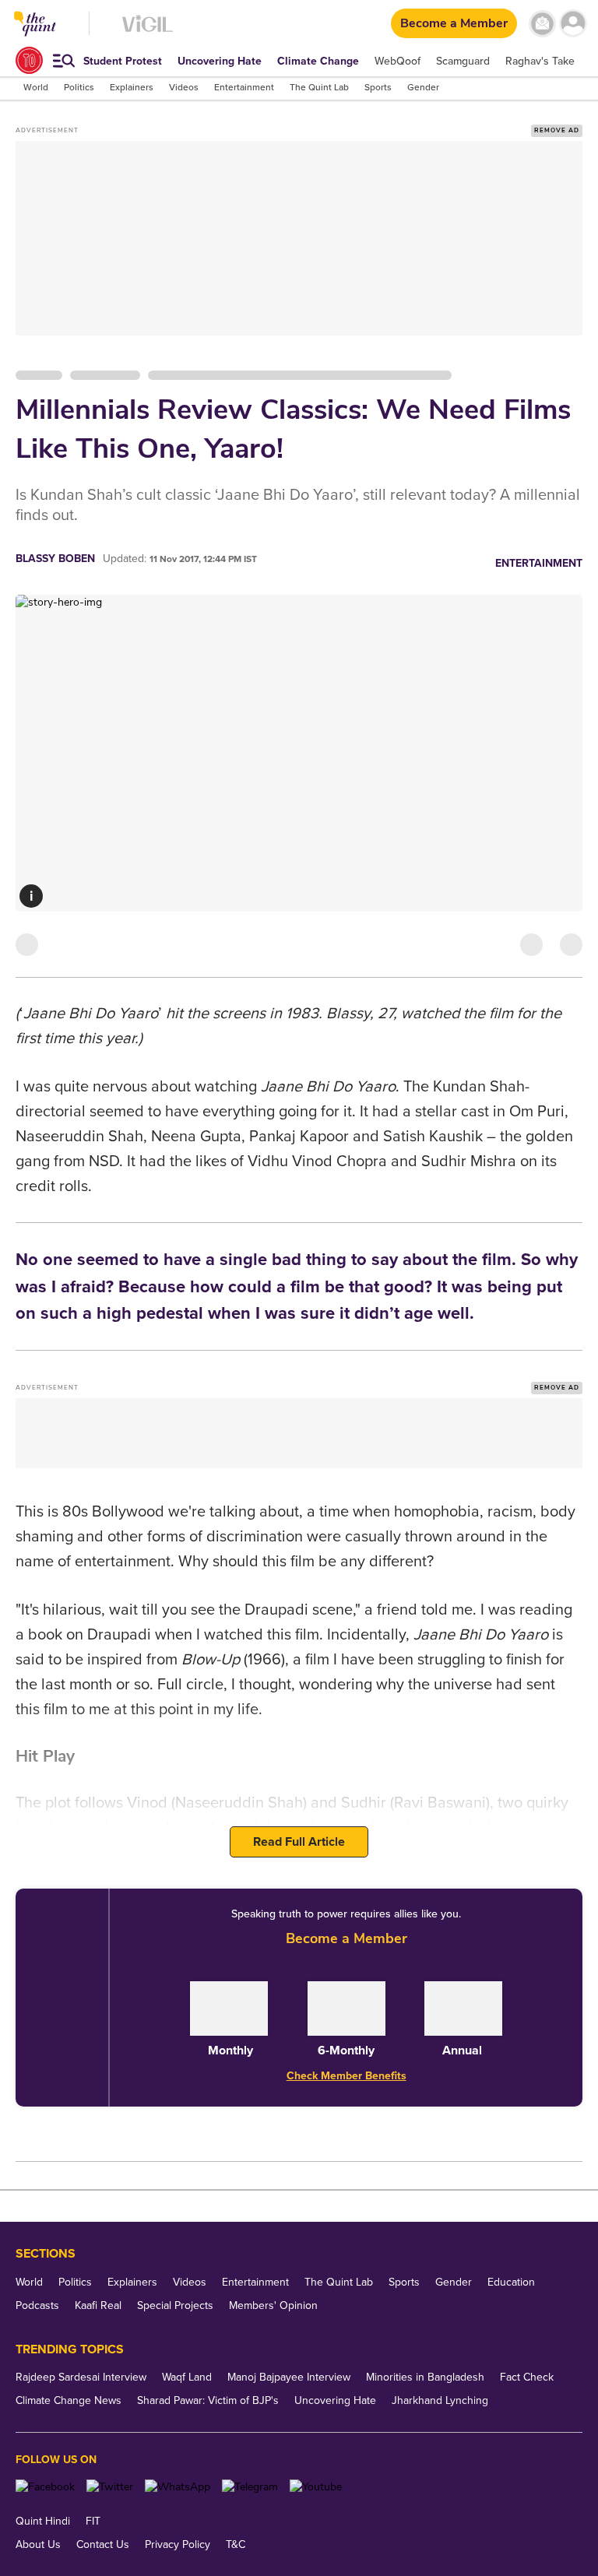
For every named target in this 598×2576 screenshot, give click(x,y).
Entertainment (539, 563)
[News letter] (542, 24)
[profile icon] (573, 24)
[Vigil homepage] (148, 32)
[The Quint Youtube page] (316, 2487)
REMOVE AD (557, 130)
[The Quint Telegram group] (250, 2487)
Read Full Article (299, 1842)
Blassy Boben (55, 559)
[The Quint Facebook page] (45, 2487)
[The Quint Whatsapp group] (178, 2487)
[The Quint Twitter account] (110, 2487)
